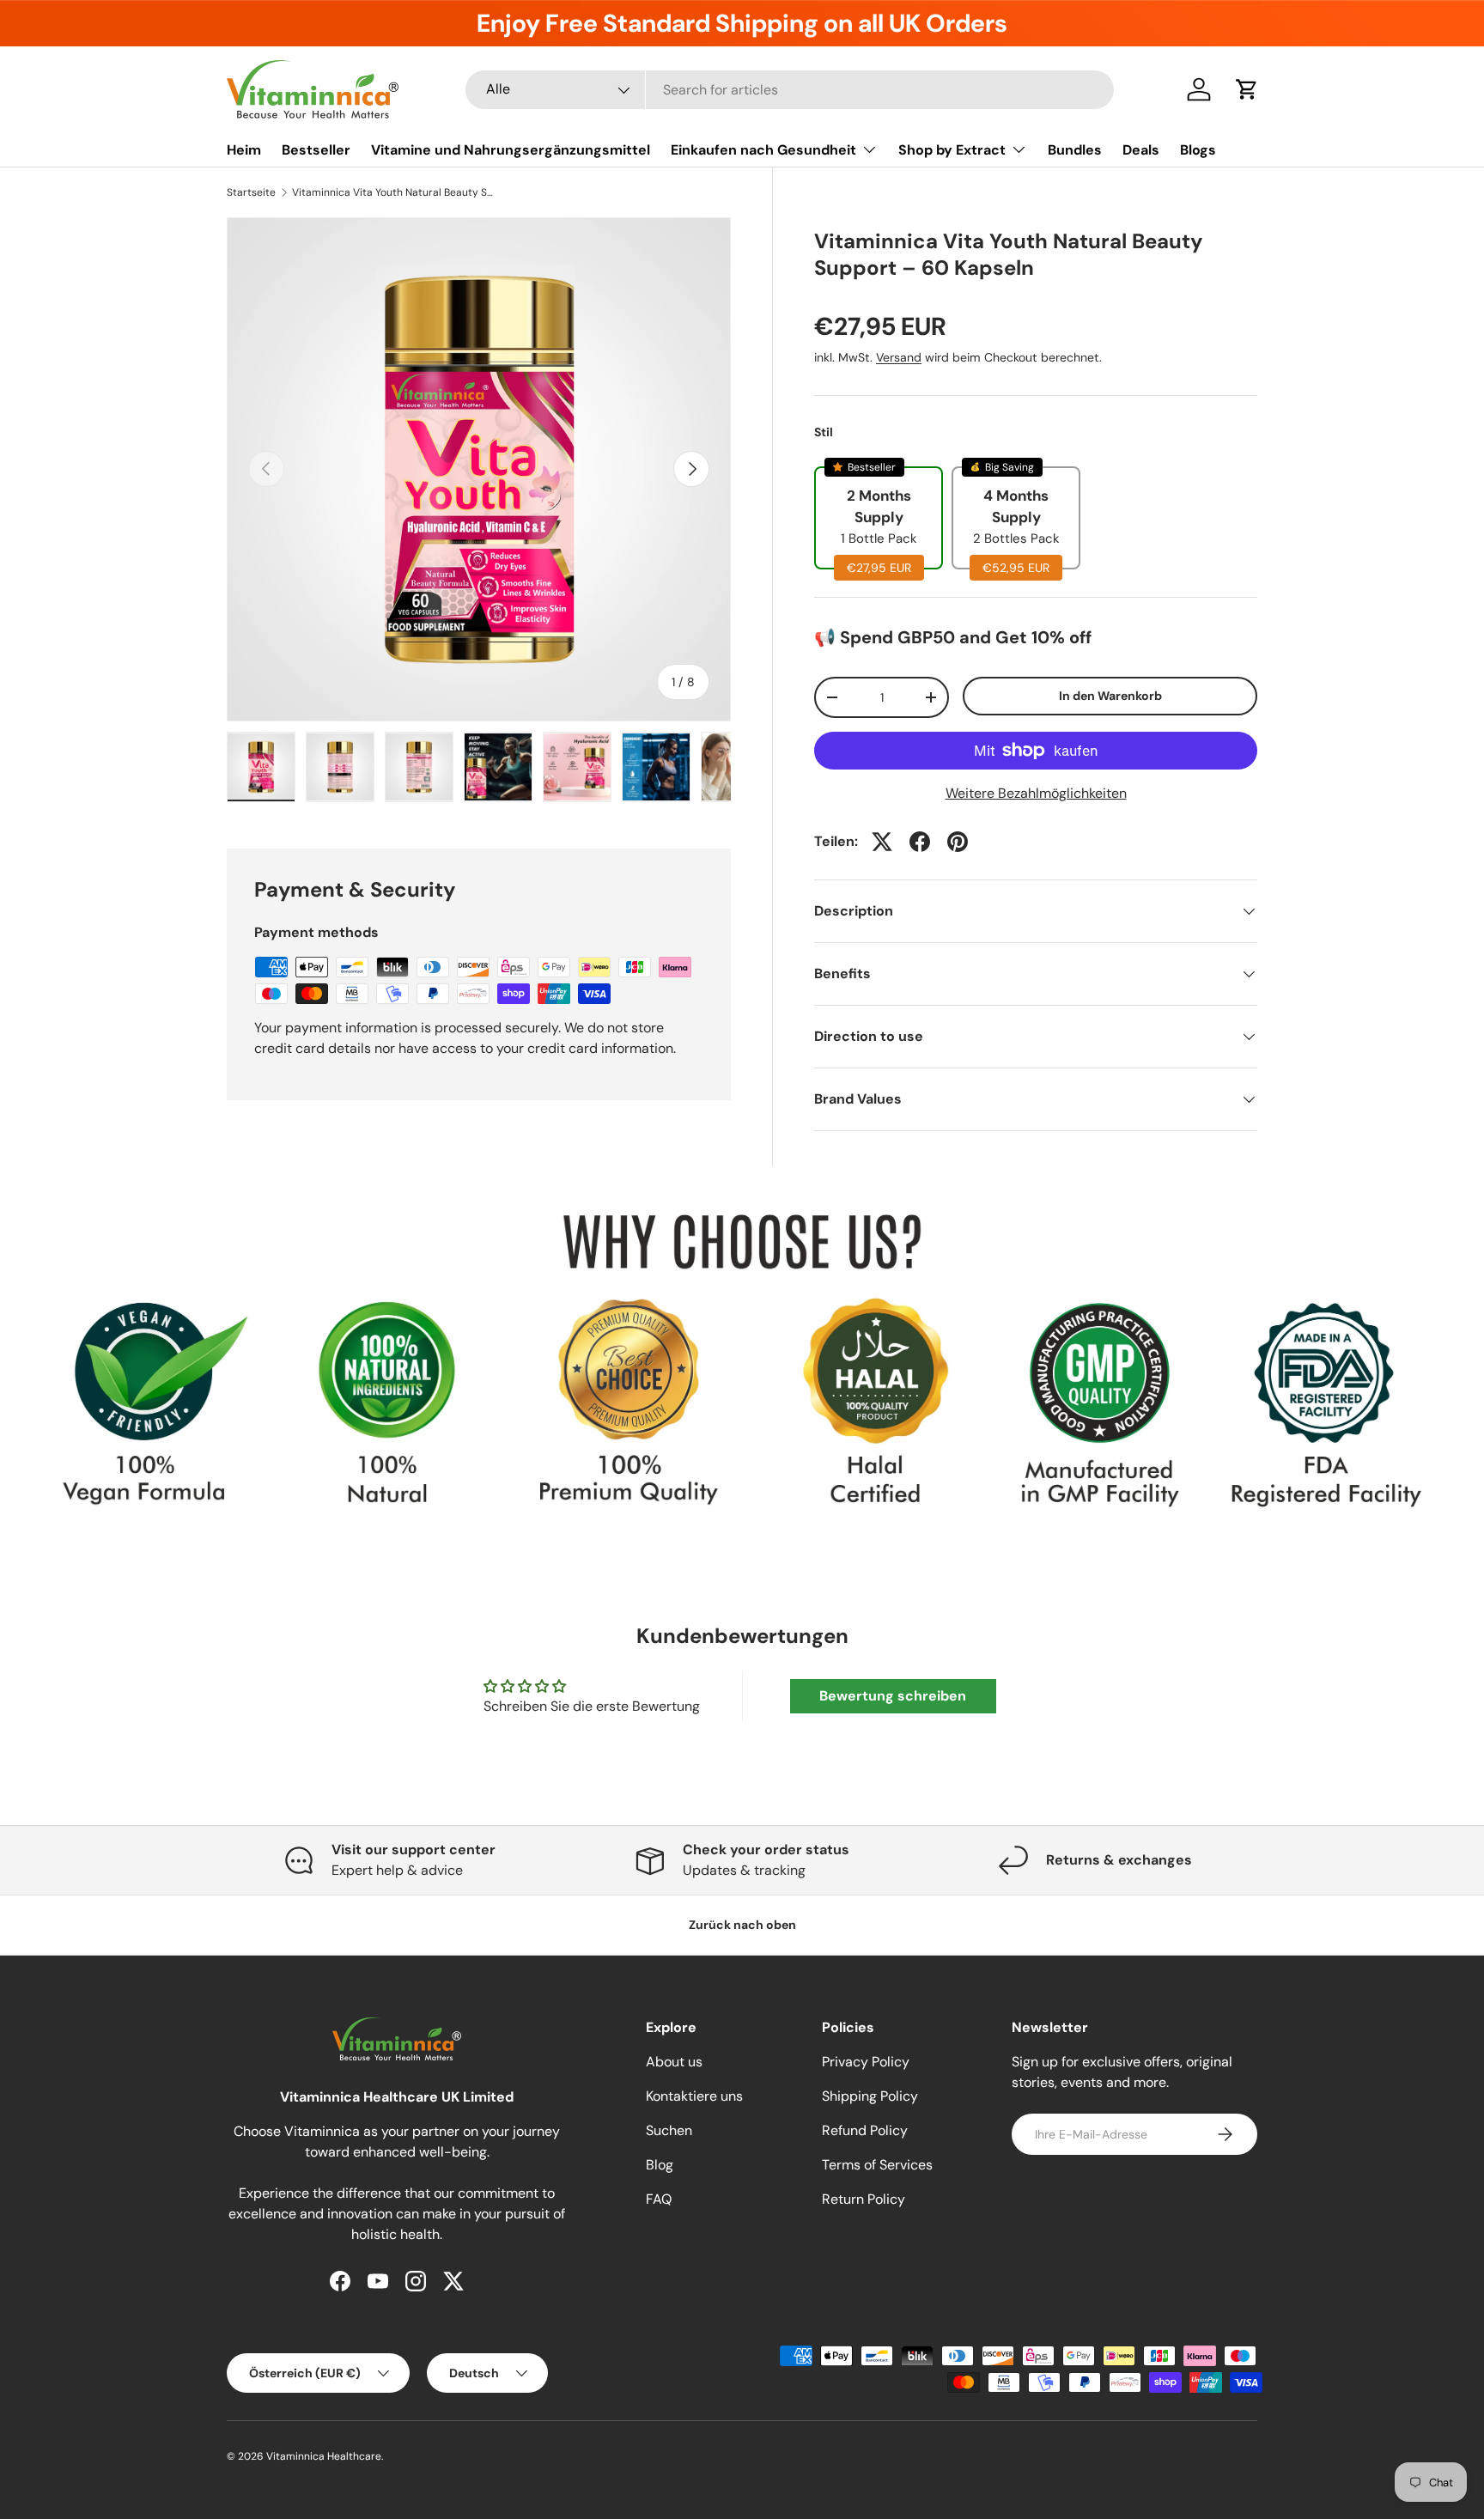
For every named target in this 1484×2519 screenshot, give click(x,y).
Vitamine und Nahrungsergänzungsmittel (511, 150)
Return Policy (864, 2199)
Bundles (1075, 150)
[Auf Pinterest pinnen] (958, 842)
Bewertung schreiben (893, 1696)
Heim (244, 150)
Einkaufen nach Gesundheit (763, 150)
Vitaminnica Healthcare (324, 2456)
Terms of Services (877, 2165)
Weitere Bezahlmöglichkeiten (1036, 793)
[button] (1247, 89)
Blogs (1198, 150)
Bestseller (316, 150)
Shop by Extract (952, 150)
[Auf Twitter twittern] (882, 842)
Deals (1141, 150)
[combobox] (790, 90)
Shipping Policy (870, 2096)
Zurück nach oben (742, 1925)
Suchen (669, 2130)
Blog (660, 2165)
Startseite (251, 192)
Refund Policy (865, 2130)
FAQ (659, 2199)
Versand (899, 357)
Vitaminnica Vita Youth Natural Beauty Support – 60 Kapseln (395, 192)
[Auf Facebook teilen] (920, 842)
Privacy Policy (866, 2062)
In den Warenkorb (1110, 696)
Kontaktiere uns (694, 2096)
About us (674, 2062)
